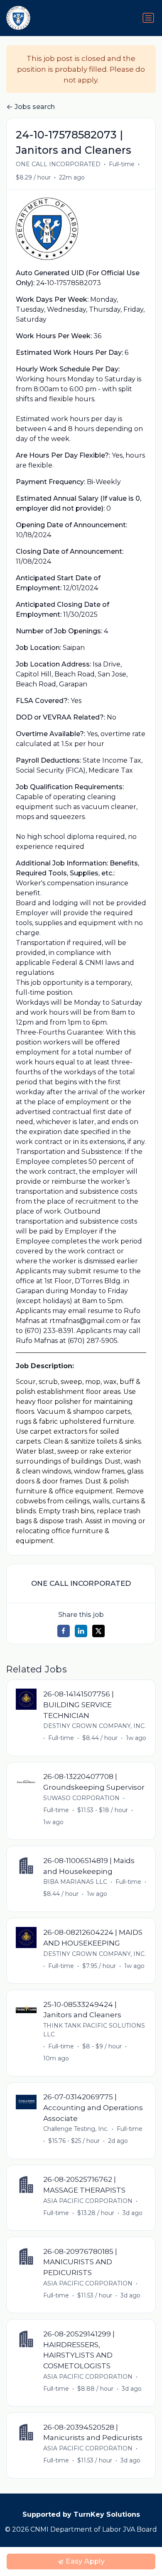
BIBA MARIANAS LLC (75, 1882)
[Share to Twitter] (98, 1631)
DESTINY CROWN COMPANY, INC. (94, 1726)
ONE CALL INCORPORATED (58, 164)
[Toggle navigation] (148, 18)
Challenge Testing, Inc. (76, 2129)
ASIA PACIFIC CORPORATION (88, 2201)
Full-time (122, 164)
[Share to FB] (64, 1631)
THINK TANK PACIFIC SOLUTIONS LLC (94, 2030)
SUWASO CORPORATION (81, 1798)
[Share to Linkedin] (81, 1631)
